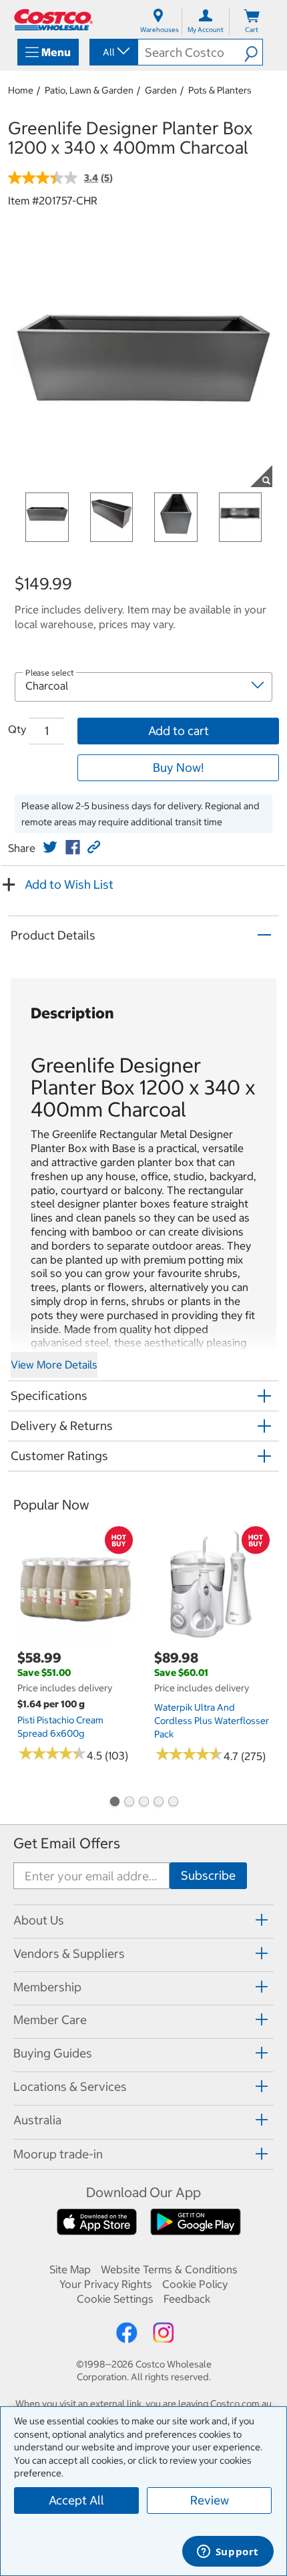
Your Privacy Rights (106, 2284)
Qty (17, 729)
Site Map (70, 2269)
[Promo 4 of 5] (158, 1803)
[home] (53, 20)
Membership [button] (47, 1987)
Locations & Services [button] (70, 2087)
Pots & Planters (220, 90)
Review (210, 2500)
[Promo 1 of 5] (114, 1803)
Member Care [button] (50, 2020)
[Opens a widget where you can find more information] (228, 2553)
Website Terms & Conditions (169, 2269)
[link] (50, 847)
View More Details (54, 1365)
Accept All (76, 2500)
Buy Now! (178, 767)
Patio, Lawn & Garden (89, 90)
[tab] (143, 1919)
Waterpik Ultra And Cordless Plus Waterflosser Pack (212, 1721)
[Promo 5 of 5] (173, 1803)
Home (21, 90)
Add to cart (179, 731)
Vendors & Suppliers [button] (69, 1954)
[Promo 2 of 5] (129, 1803)
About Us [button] (39, 1920)
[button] (253, 52)
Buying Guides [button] (53, 2053)
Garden (161, 90)
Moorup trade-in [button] (58, 2154)
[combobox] (113, 52)
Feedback (187, 2299)
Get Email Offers (67, 1843)
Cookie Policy (195, 2284)
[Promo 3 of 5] (143, 1803)
